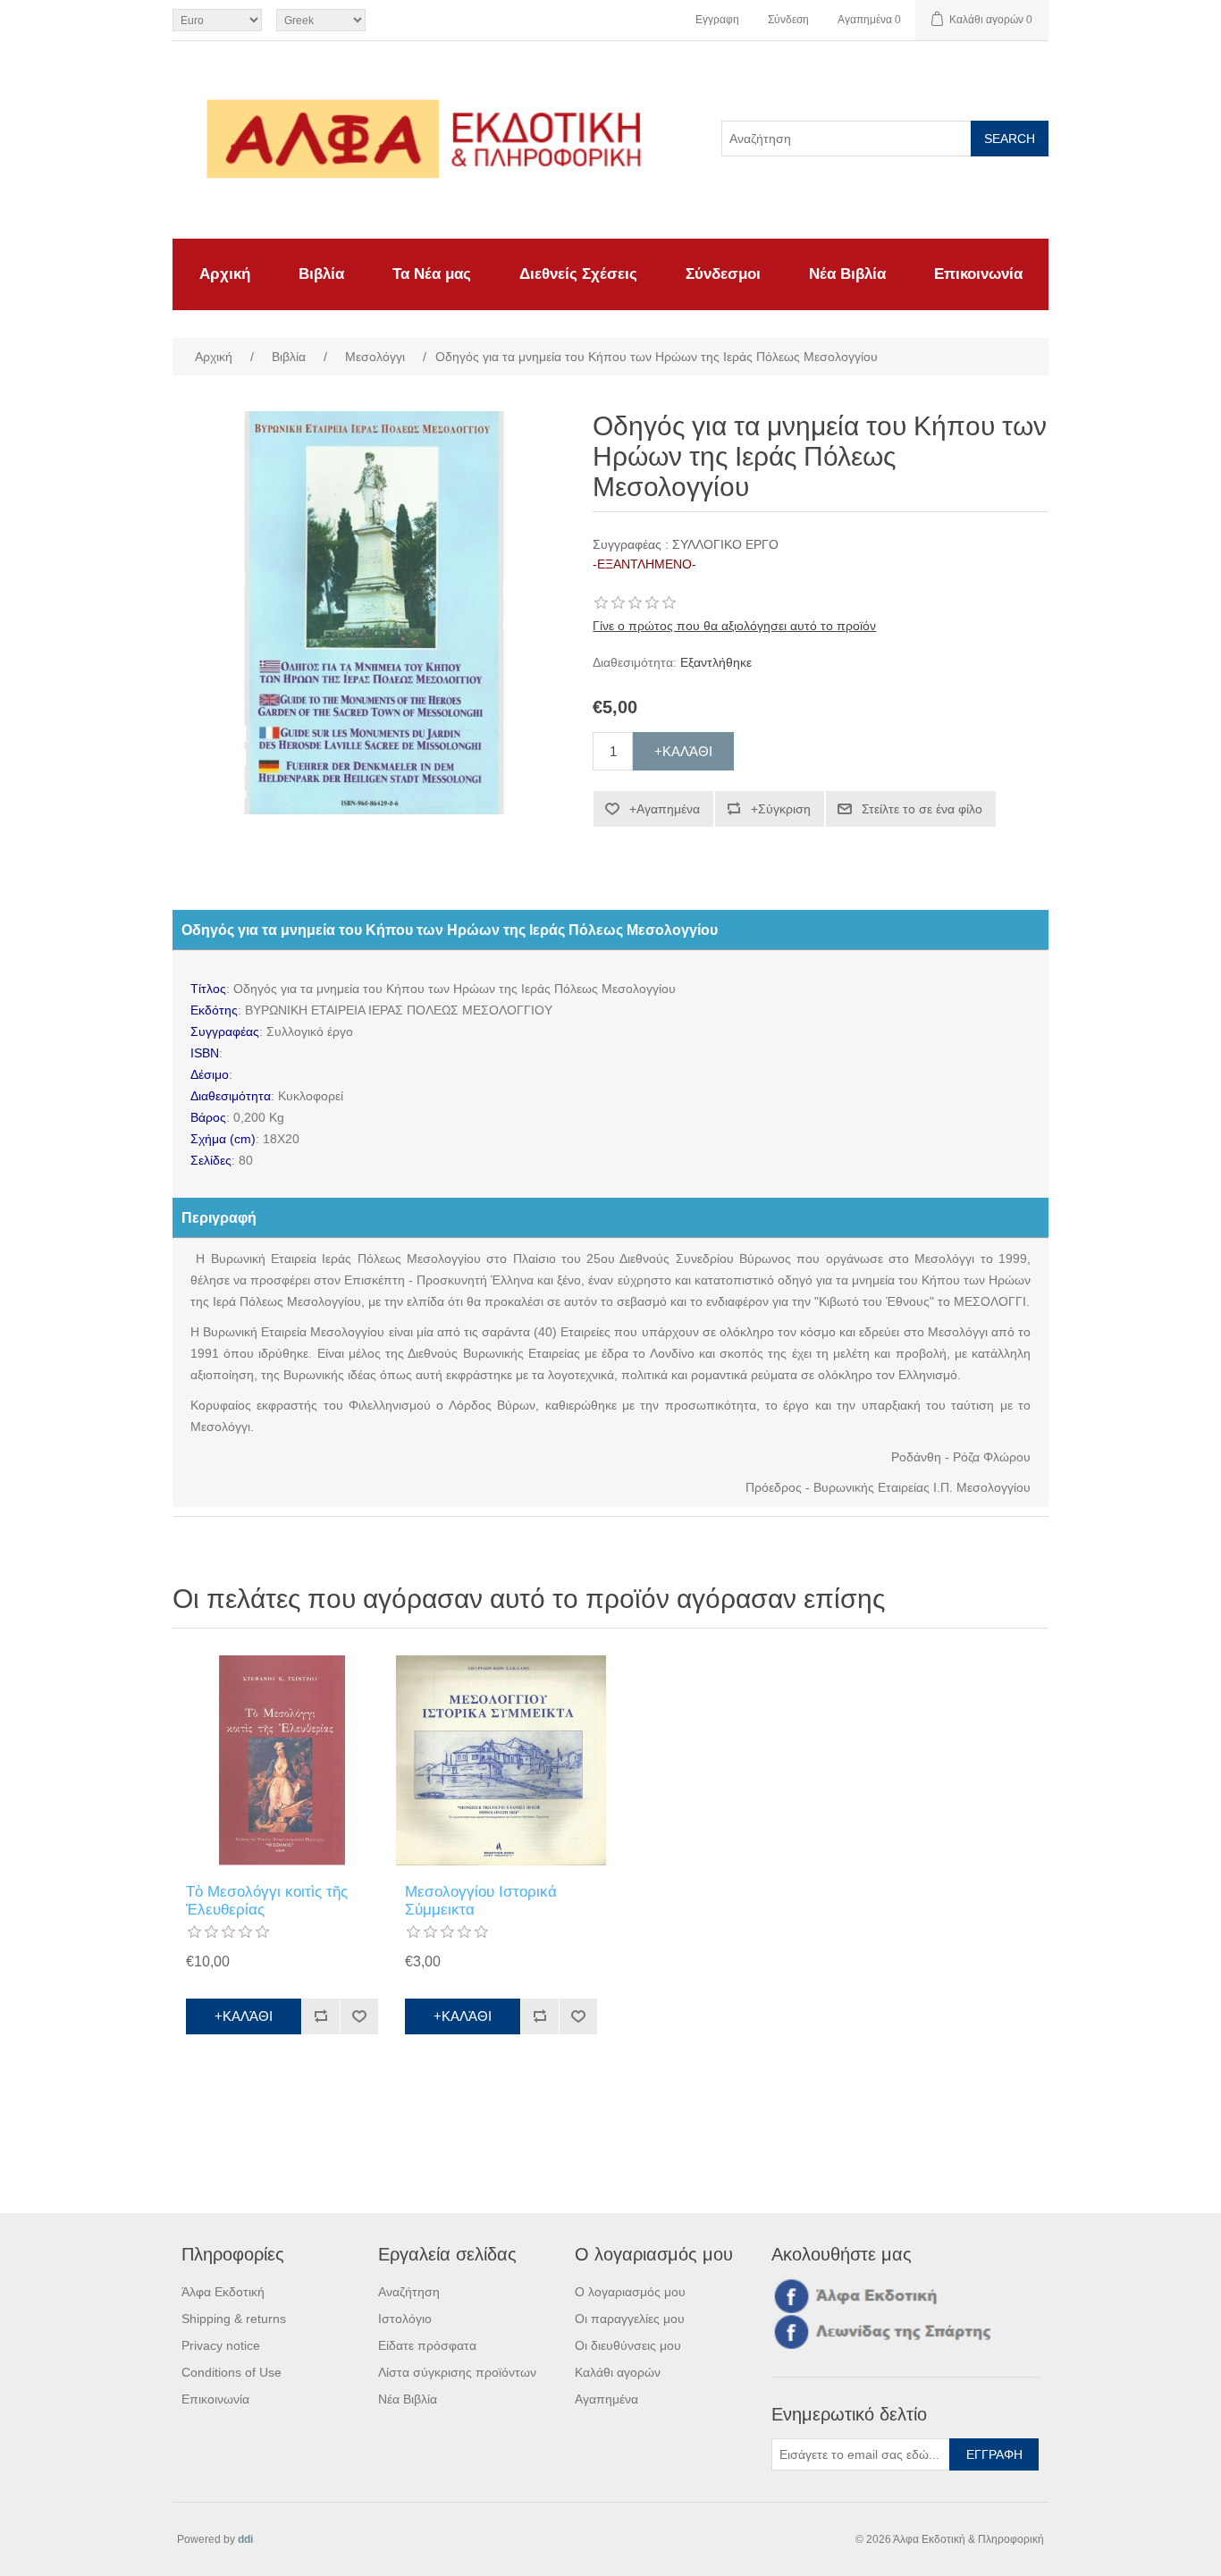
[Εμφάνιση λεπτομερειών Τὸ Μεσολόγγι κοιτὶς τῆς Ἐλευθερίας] (282, 1760)
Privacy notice (221, 2345)
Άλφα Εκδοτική (223, 2292)
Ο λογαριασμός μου (630, 2292)
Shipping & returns (234, 2319)
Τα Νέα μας (432, 274)
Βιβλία (321, 274)
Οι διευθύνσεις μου (628, 2345)
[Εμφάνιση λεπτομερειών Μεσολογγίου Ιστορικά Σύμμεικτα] (501, 1760)
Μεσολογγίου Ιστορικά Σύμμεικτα (481, 1901)
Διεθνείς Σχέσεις (578, 274)
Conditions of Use (232, 2372)
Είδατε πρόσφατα (427, 2345)
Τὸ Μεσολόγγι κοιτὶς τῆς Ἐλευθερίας (267, 1901)
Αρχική (225, 274)
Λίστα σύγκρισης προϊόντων (457, 2372)
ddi (245, 2539)
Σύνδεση (788, 20)
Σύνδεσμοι (723, 274)
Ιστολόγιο (405, 2319)
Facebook (788, 2295)
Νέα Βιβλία (847, 274)
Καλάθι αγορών (618, 2372)
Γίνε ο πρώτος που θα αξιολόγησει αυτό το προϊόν (734, 626)
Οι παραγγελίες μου (630, 2319)
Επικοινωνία (978, 274)
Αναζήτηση (409, 2292)
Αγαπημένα (606, 2399)
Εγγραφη (717, 20)
